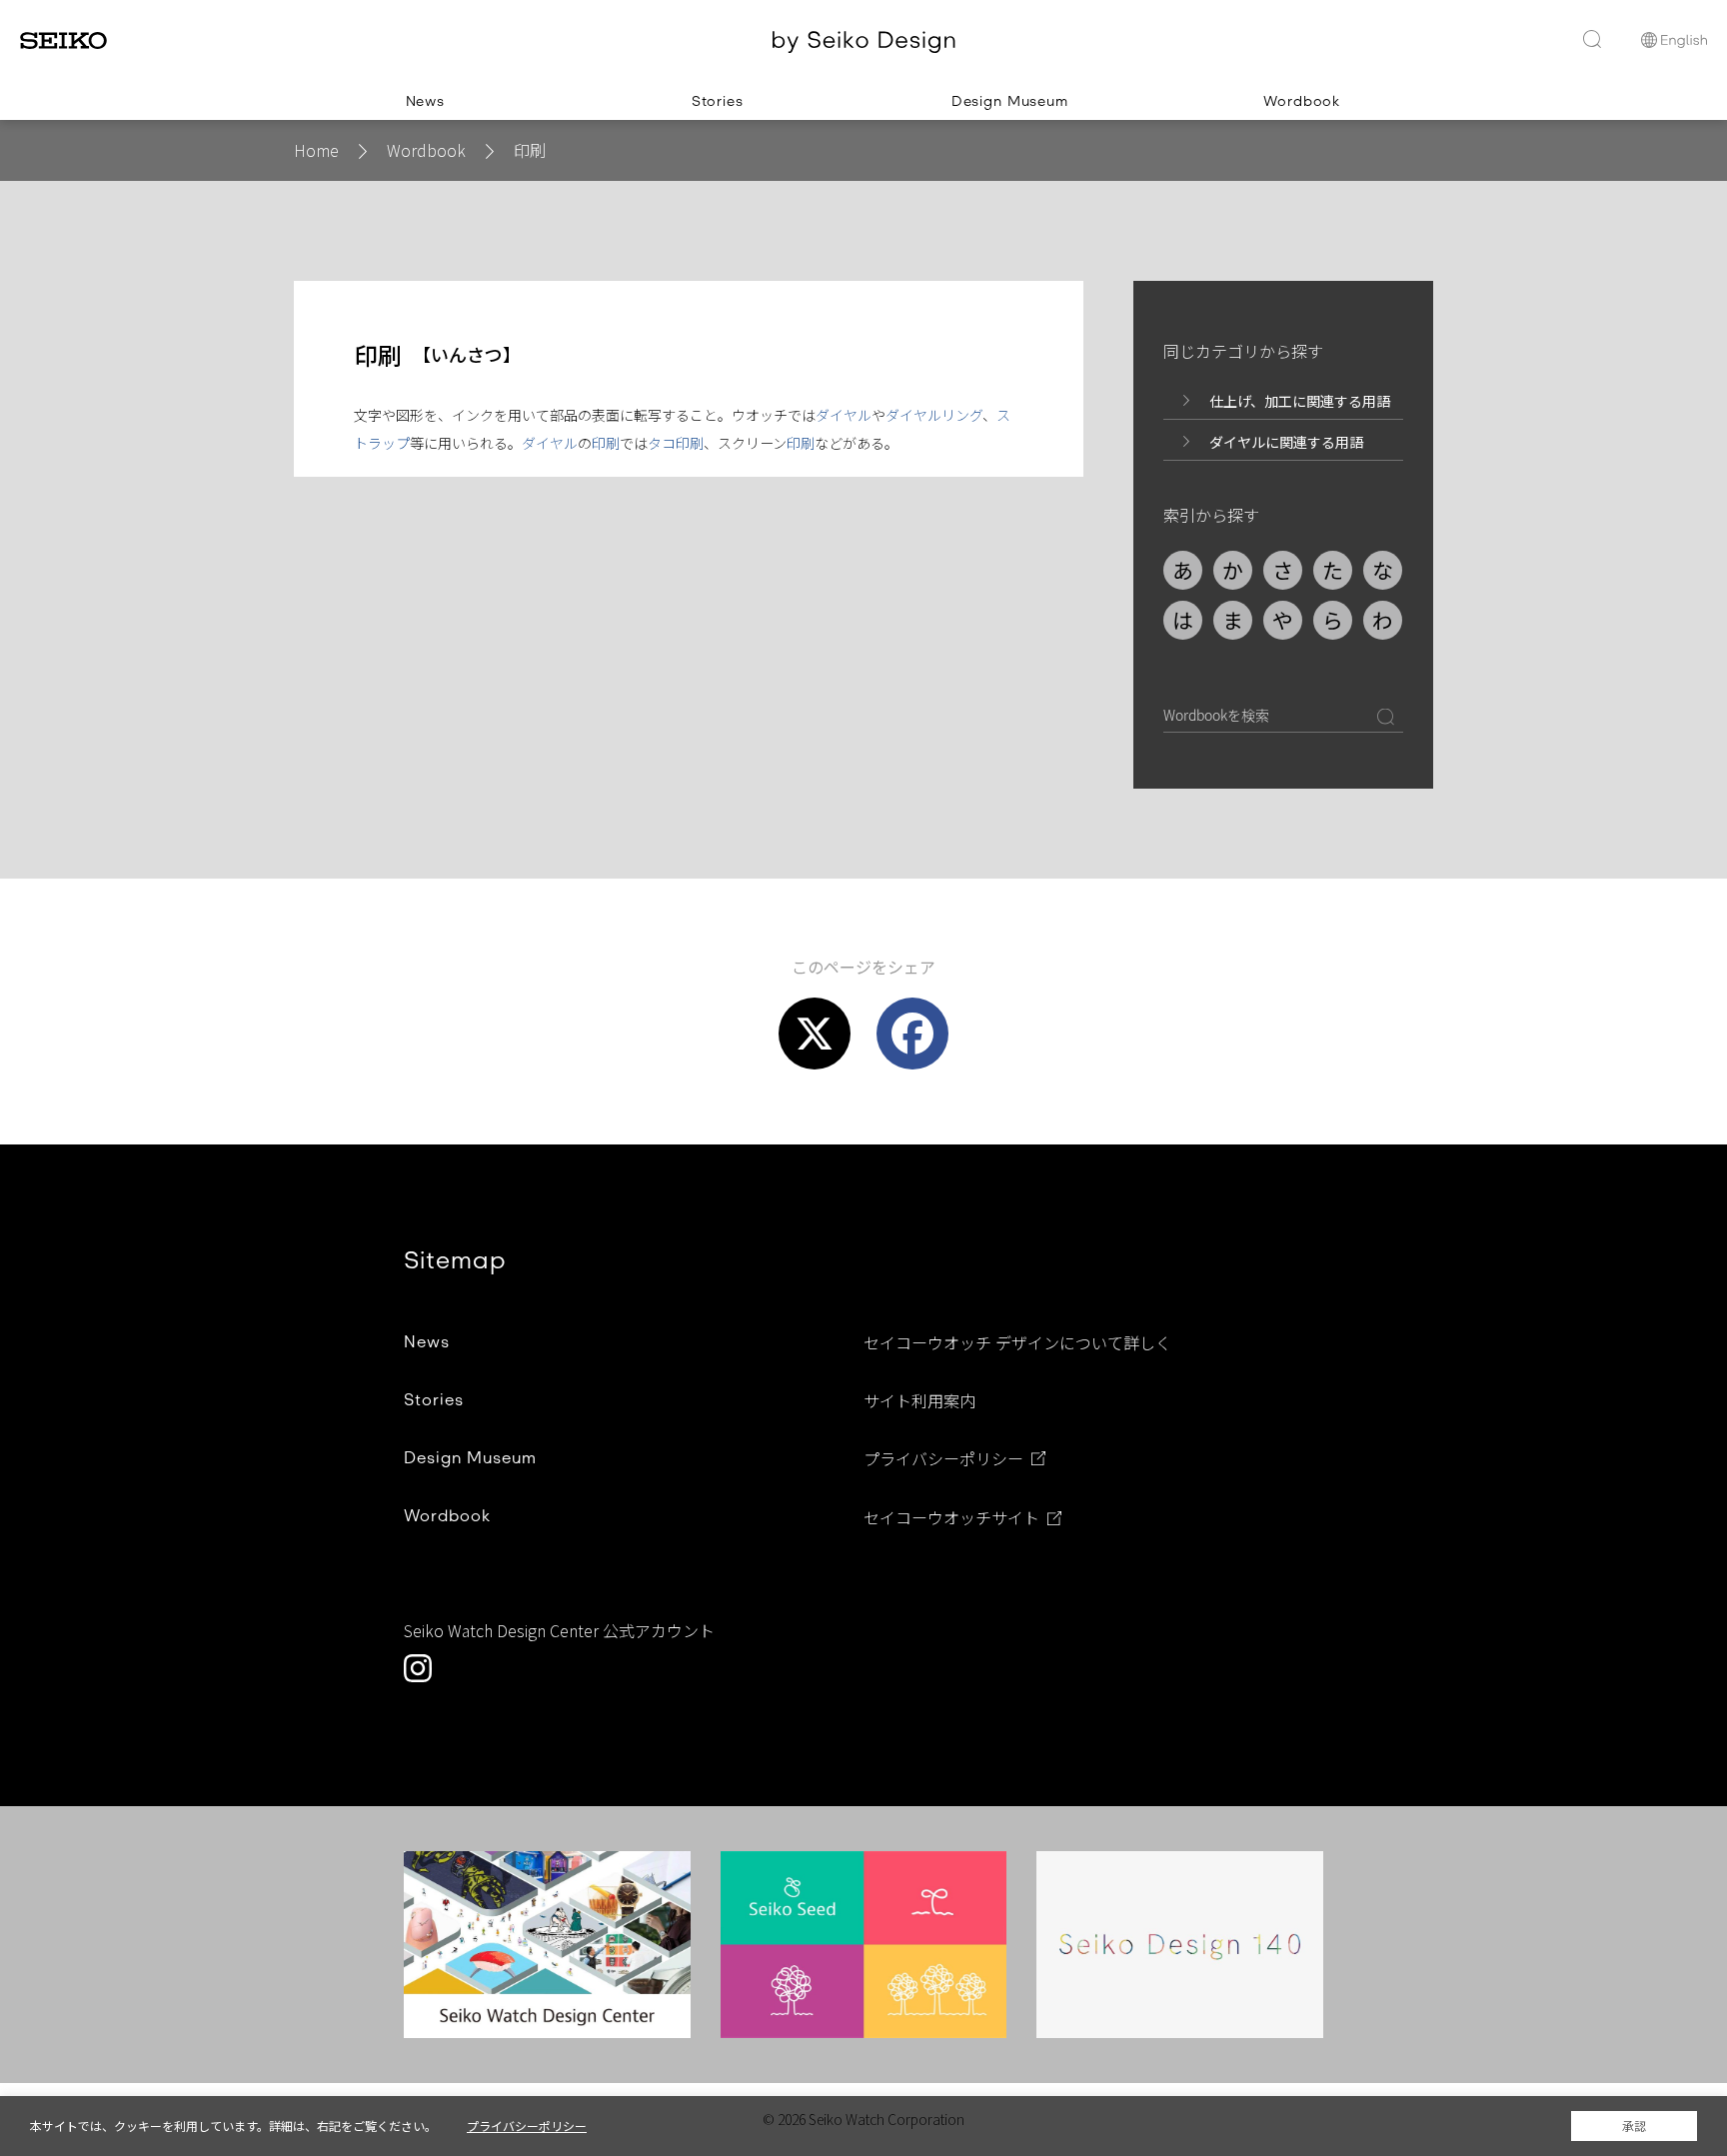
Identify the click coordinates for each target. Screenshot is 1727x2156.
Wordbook (426, 150)
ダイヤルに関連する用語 (1286, 442)
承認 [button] (1634, 2126)
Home (316, 150)
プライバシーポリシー (943, 1459)
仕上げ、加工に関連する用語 (1300, 401)
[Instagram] (418, 1668)
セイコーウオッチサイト (951, 1518)
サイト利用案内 (919, 1400)
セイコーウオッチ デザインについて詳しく (1017, 1342)
